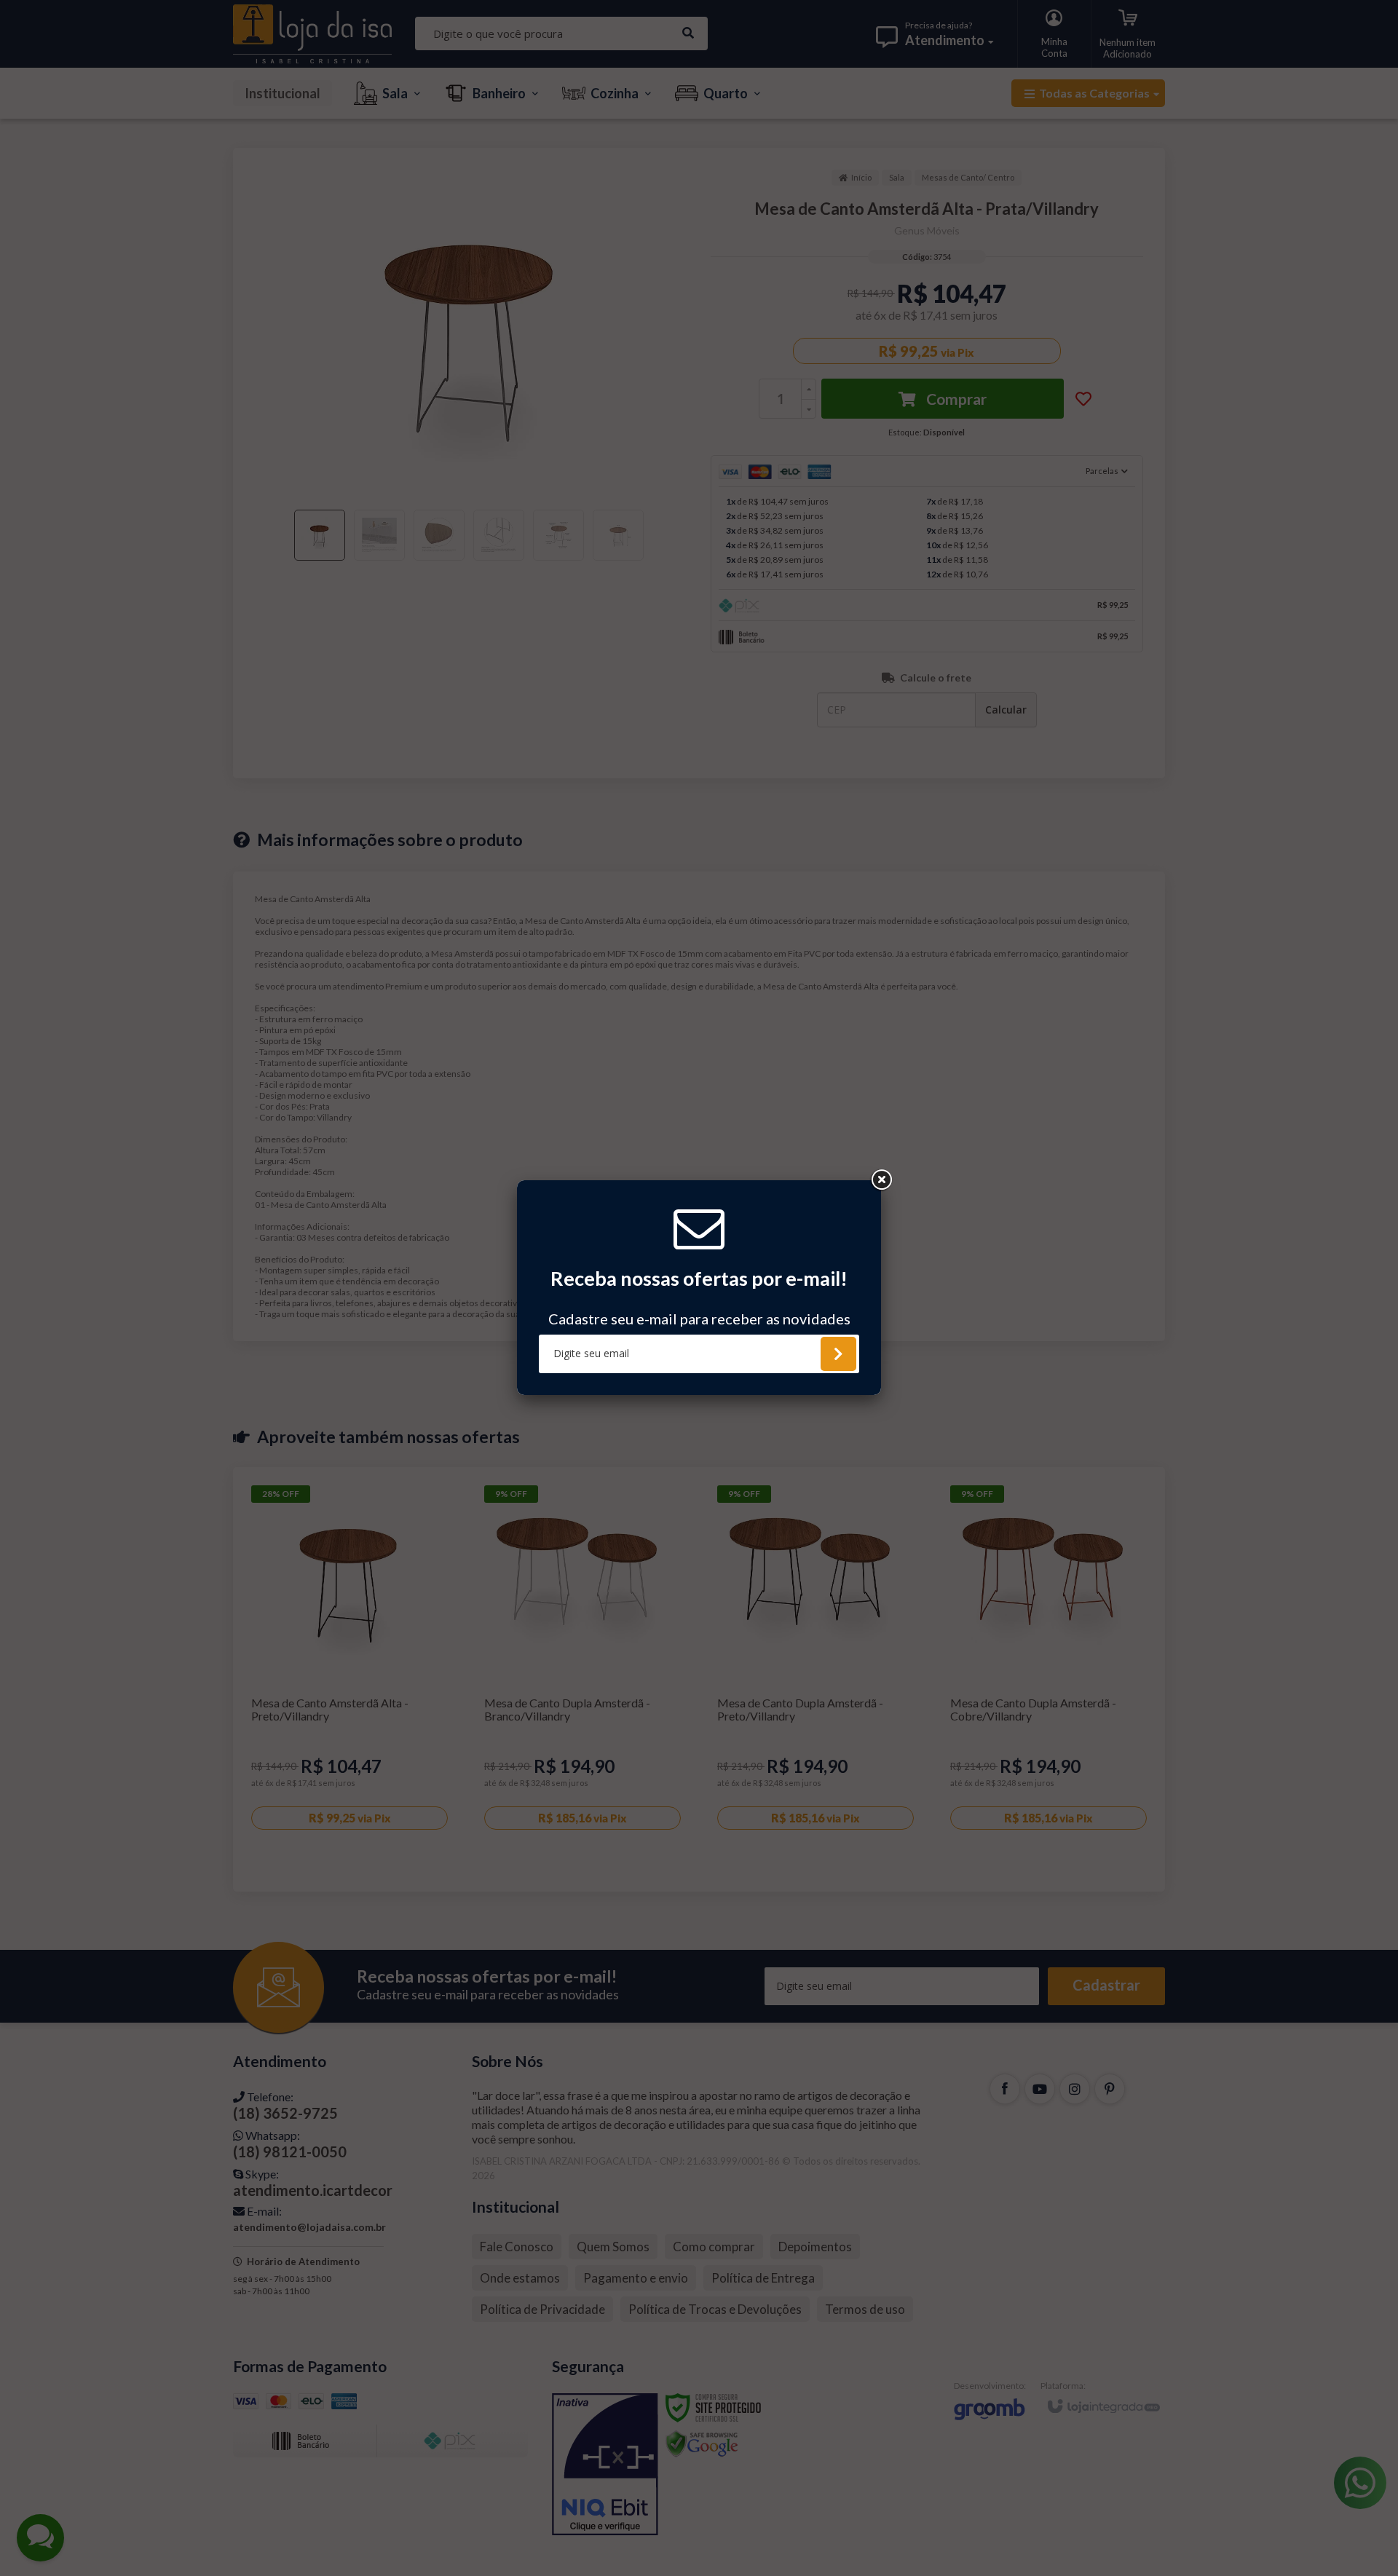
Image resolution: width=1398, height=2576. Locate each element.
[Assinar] (838, 1354)
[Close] (881, 1180)
